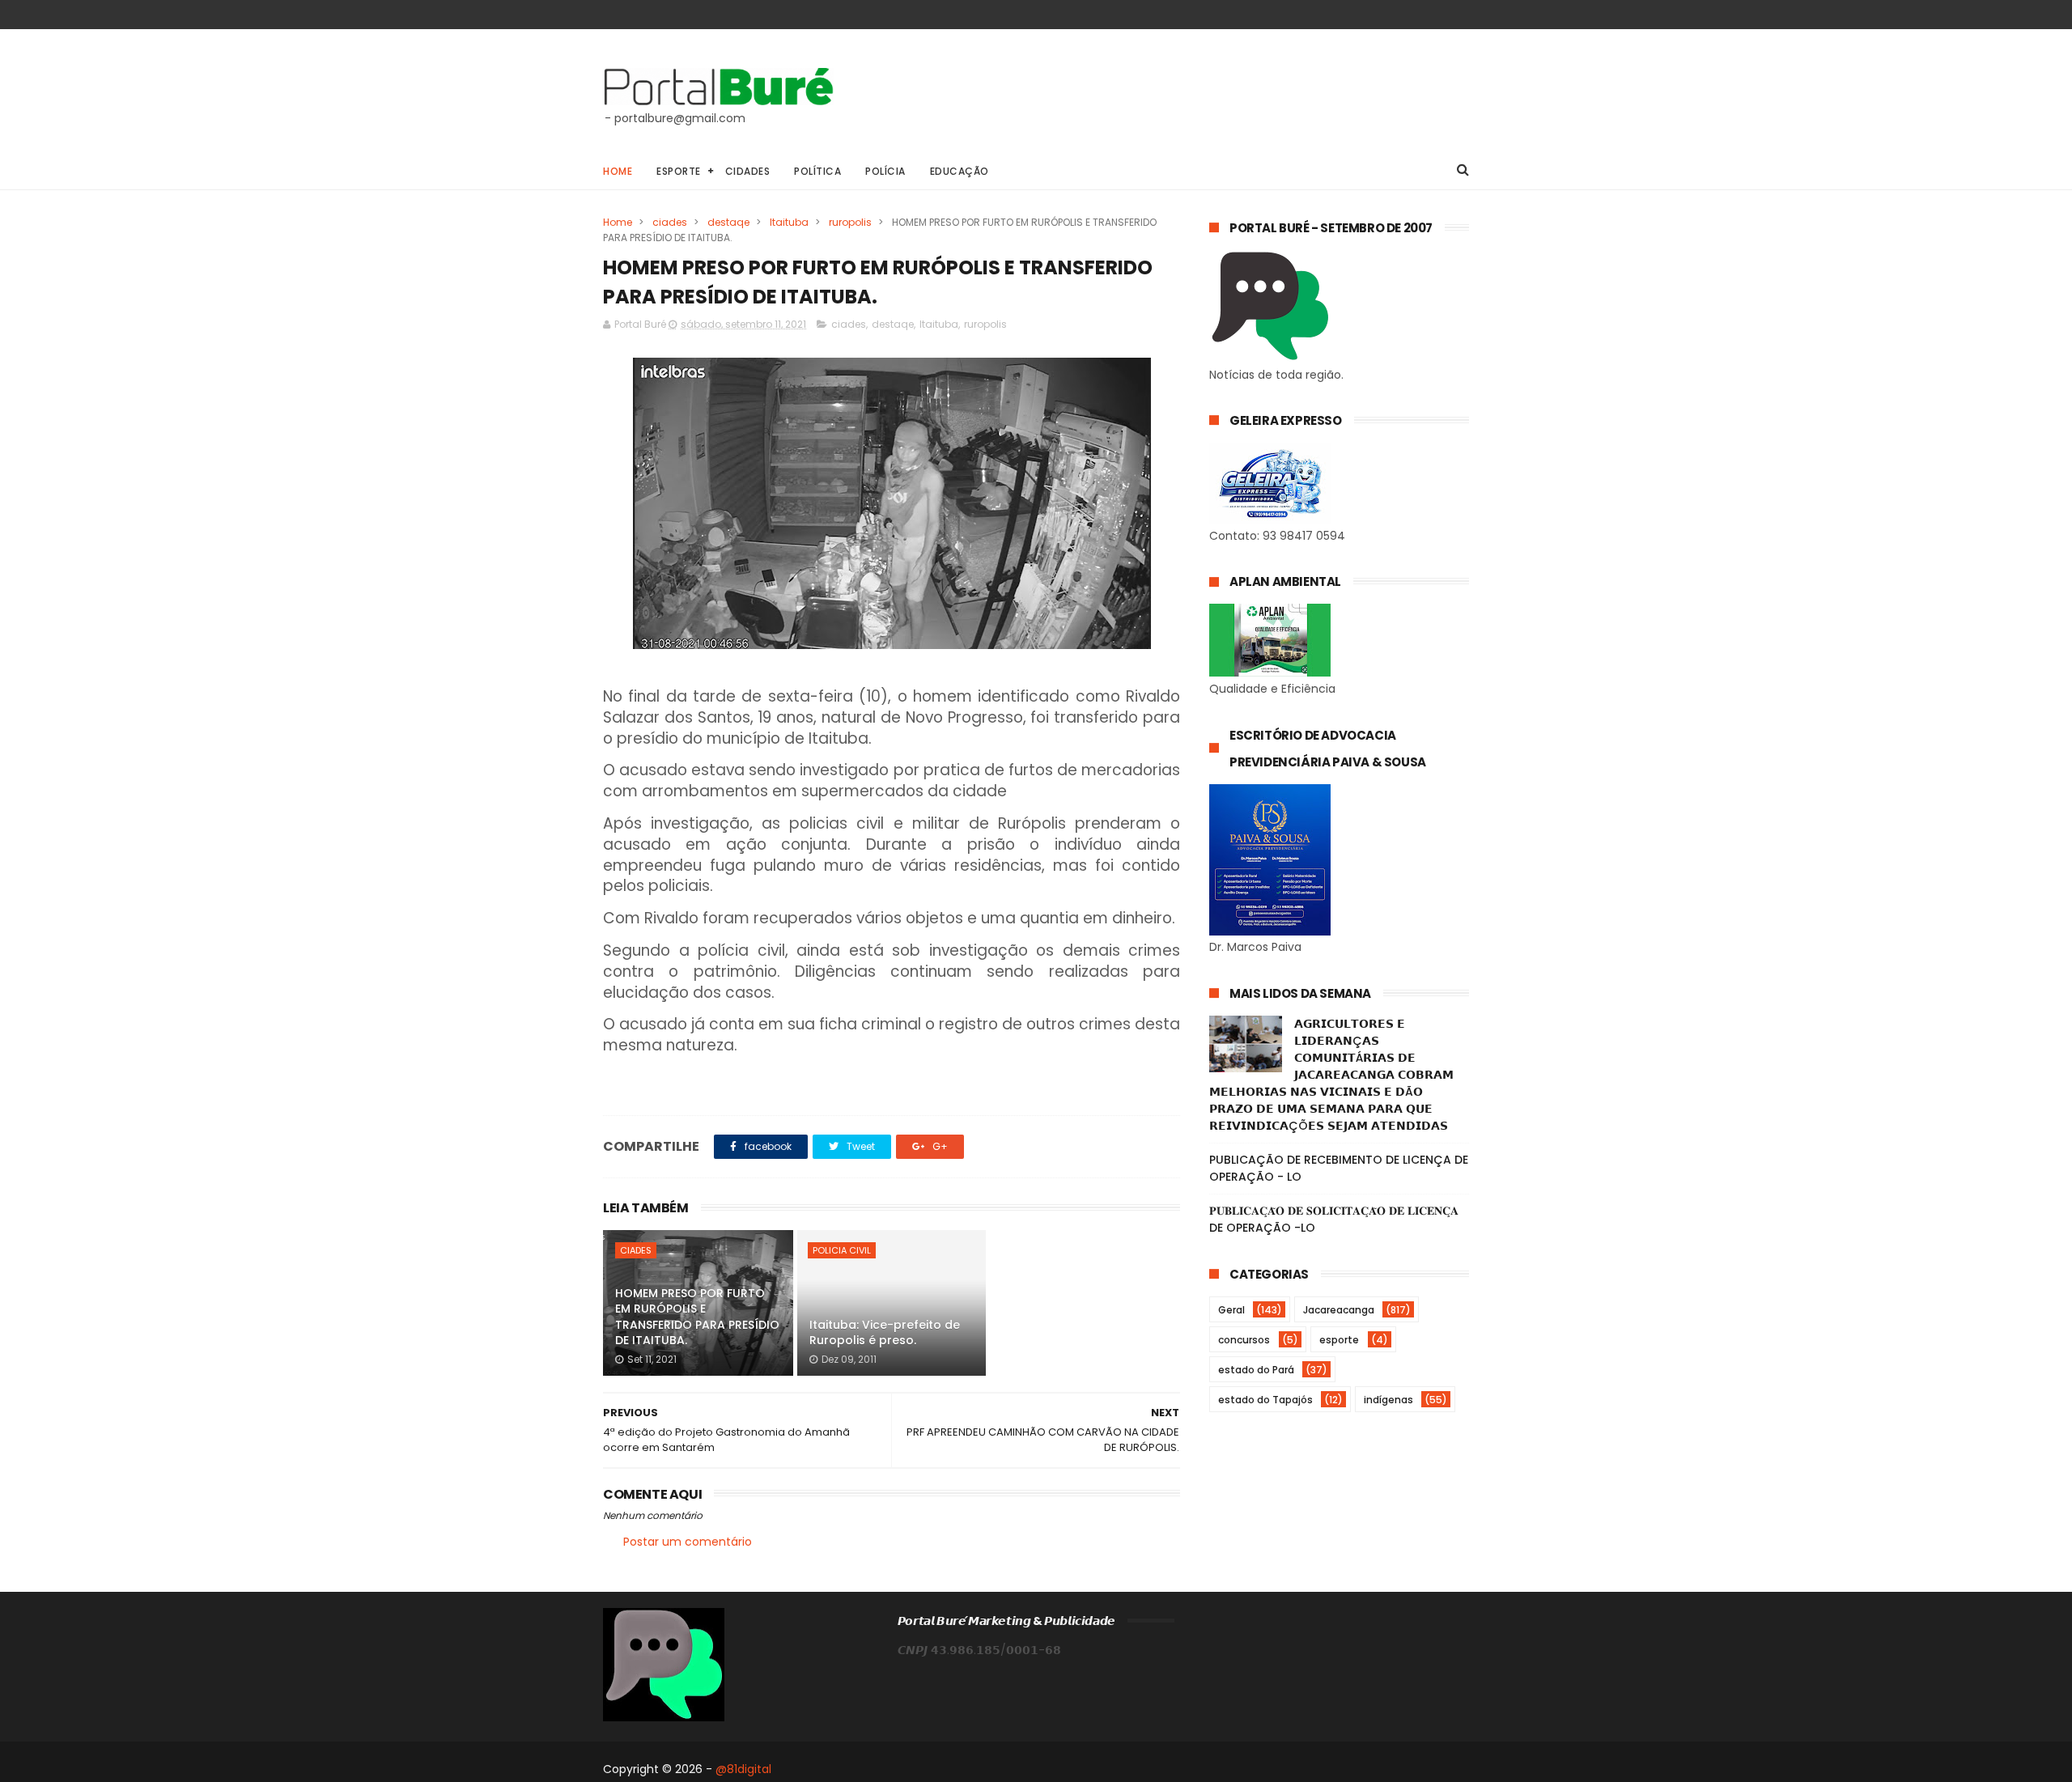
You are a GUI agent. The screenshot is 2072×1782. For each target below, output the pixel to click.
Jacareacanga (1339, 1310)
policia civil (842, 1250)
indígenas (1388, 1400)
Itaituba (789, 222)
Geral (1231, 1310)
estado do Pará (1256, 1370)
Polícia (885, 171)
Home (618, 171)
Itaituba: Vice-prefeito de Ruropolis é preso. (885, 1333)
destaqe (728, 222)
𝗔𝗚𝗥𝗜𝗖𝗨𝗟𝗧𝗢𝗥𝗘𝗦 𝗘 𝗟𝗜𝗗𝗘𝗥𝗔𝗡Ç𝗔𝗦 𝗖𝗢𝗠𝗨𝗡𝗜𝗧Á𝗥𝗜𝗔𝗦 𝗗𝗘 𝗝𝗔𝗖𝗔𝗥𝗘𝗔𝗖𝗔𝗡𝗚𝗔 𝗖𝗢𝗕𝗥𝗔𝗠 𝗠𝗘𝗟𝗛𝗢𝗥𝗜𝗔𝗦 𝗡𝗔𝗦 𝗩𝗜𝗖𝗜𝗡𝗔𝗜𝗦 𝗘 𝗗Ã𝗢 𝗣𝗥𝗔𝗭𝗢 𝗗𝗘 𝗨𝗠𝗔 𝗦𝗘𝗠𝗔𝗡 (1331, 1075)
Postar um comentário (688, 1542)
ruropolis (850, 222)
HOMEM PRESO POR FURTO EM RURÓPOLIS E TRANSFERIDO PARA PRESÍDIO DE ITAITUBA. (697, 1317)
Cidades (748, 171)
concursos (1244, 1340)
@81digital (743, 1769)
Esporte (679, 171)
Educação (960, 171)
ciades (670, 222)
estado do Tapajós (1265, 1400)
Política (817, 171)
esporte (1339, 1340)
